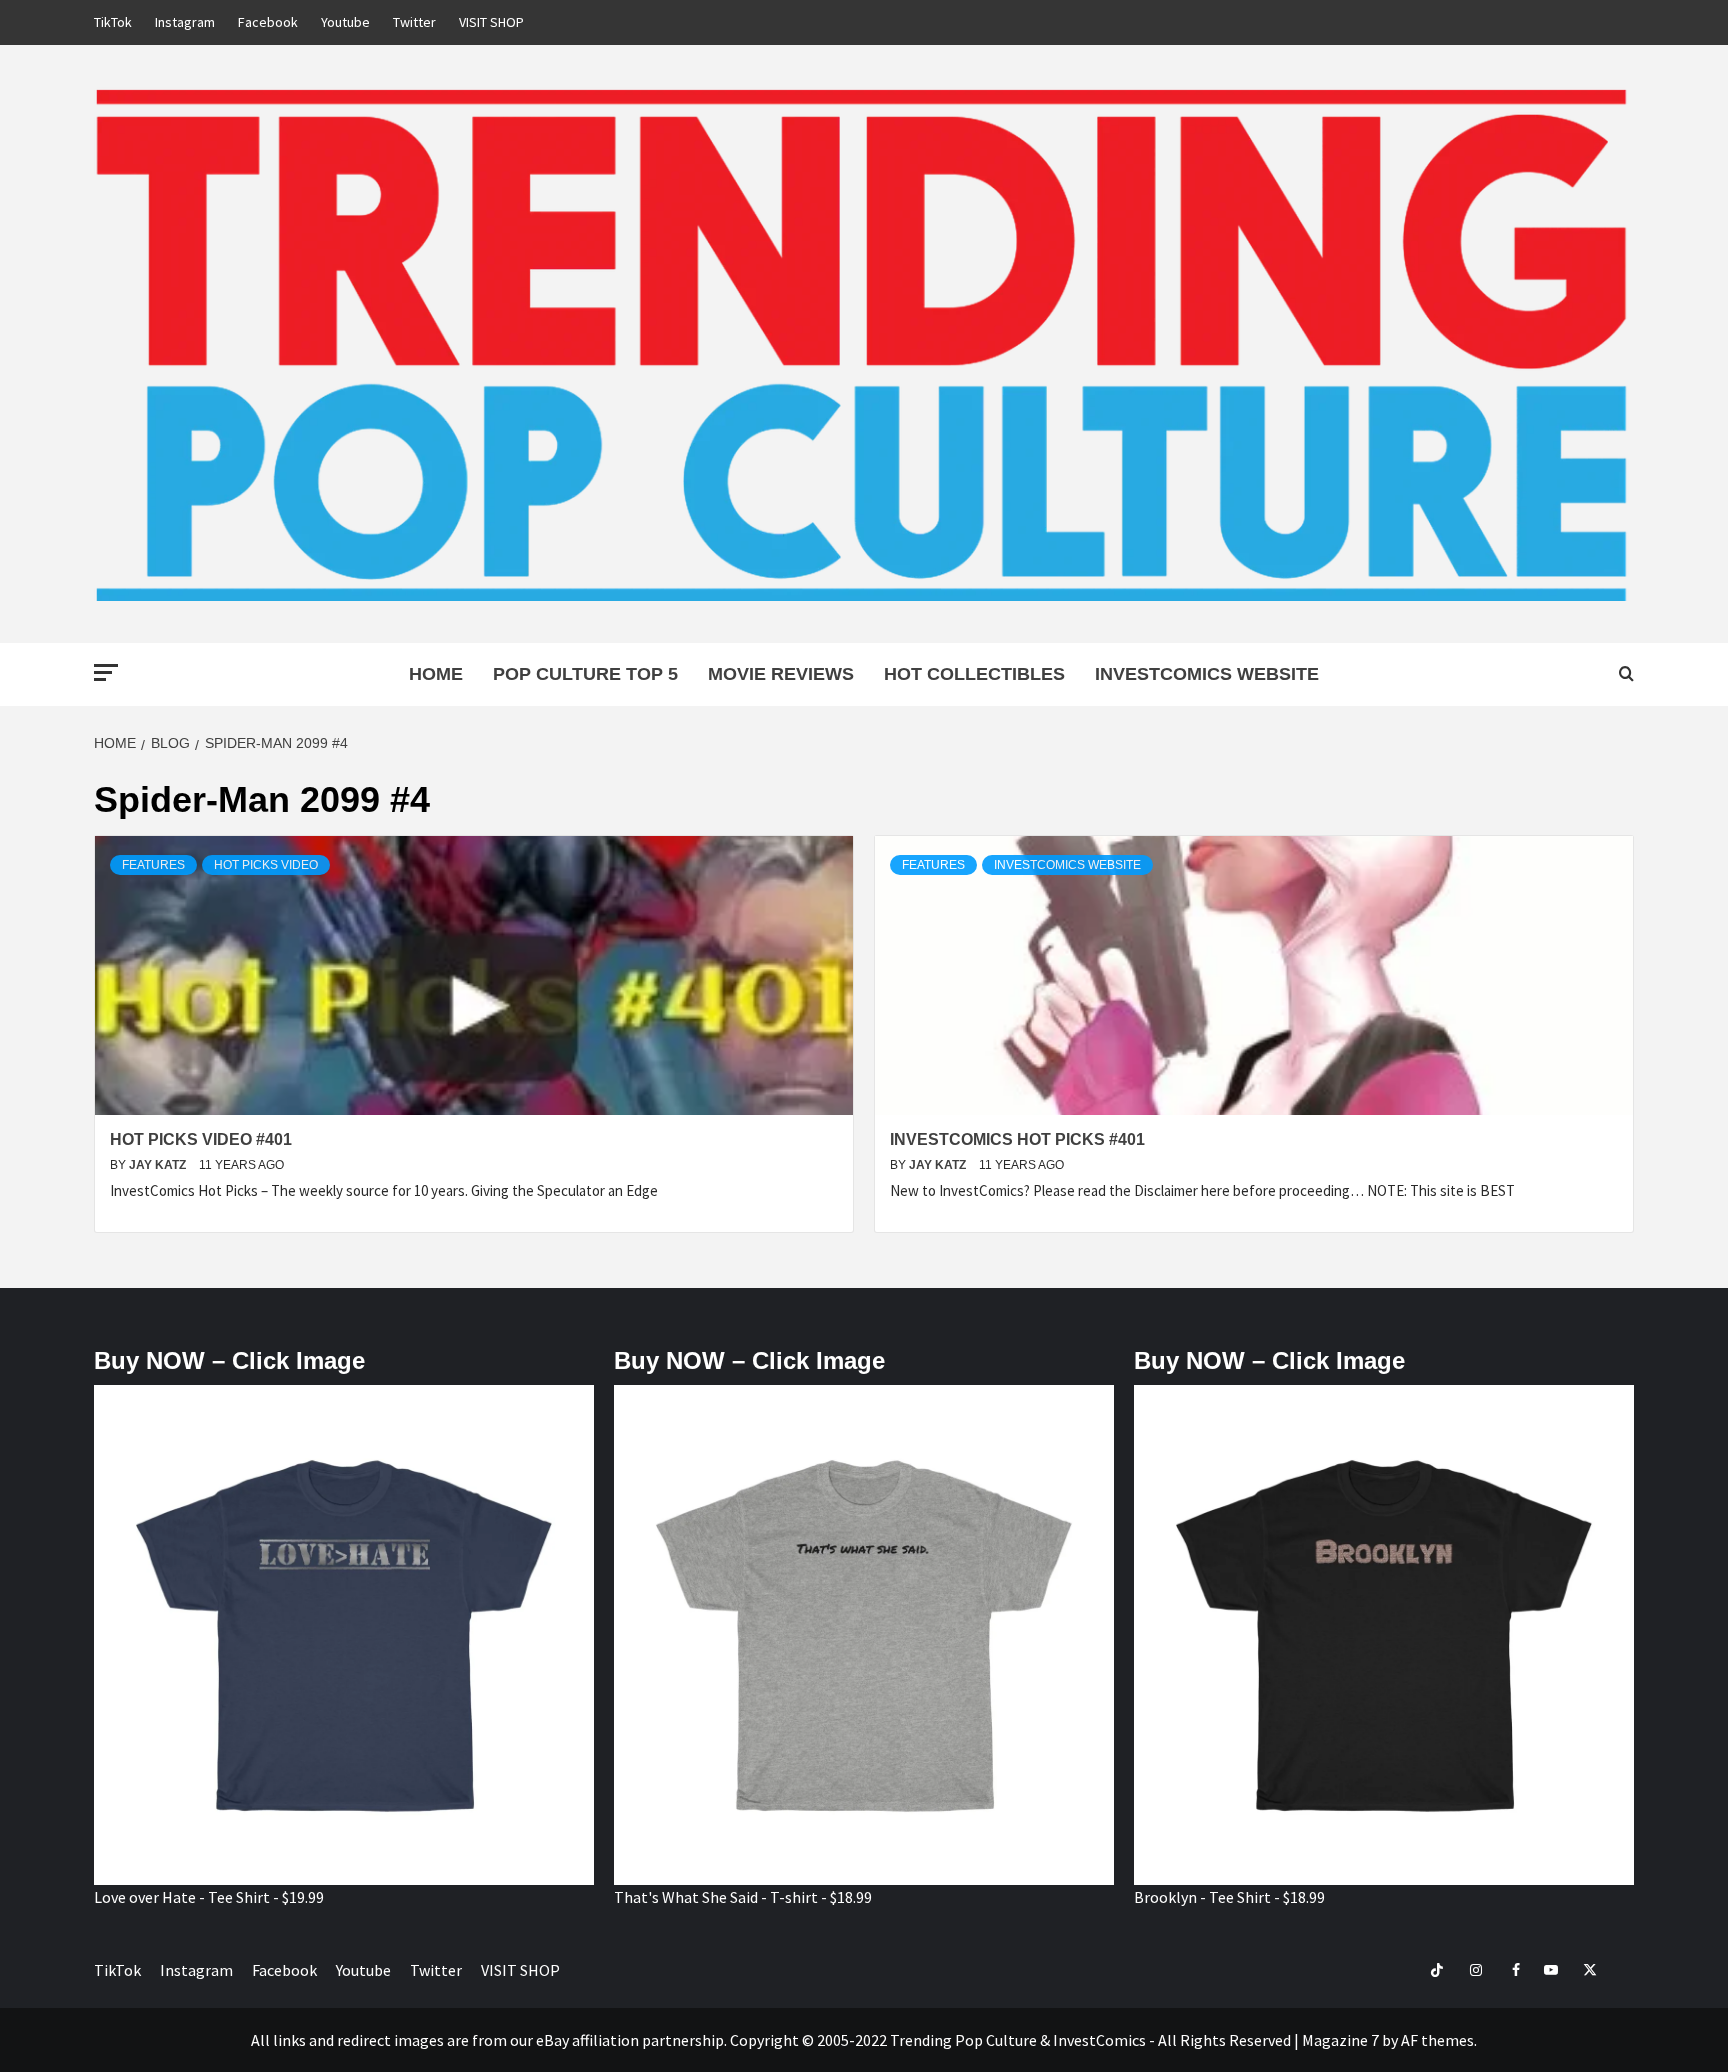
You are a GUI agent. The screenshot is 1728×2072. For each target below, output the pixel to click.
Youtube (345, 22)
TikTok (113, 22)
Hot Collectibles (974, 674)
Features (153, 865)
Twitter (414, 22)
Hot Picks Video (266, 865)
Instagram (185, 22)
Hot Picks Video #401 (201, 1139)
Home (436, 674)
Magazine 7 (1340, 2040)
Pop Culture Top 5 (585, 674)
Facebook (268, 22)
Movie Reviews (781, 674)
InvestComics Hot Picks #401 (1017, 1139)
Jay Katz (159, 1165)
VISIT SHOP (491, 22)
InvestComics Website (1207, 674)
